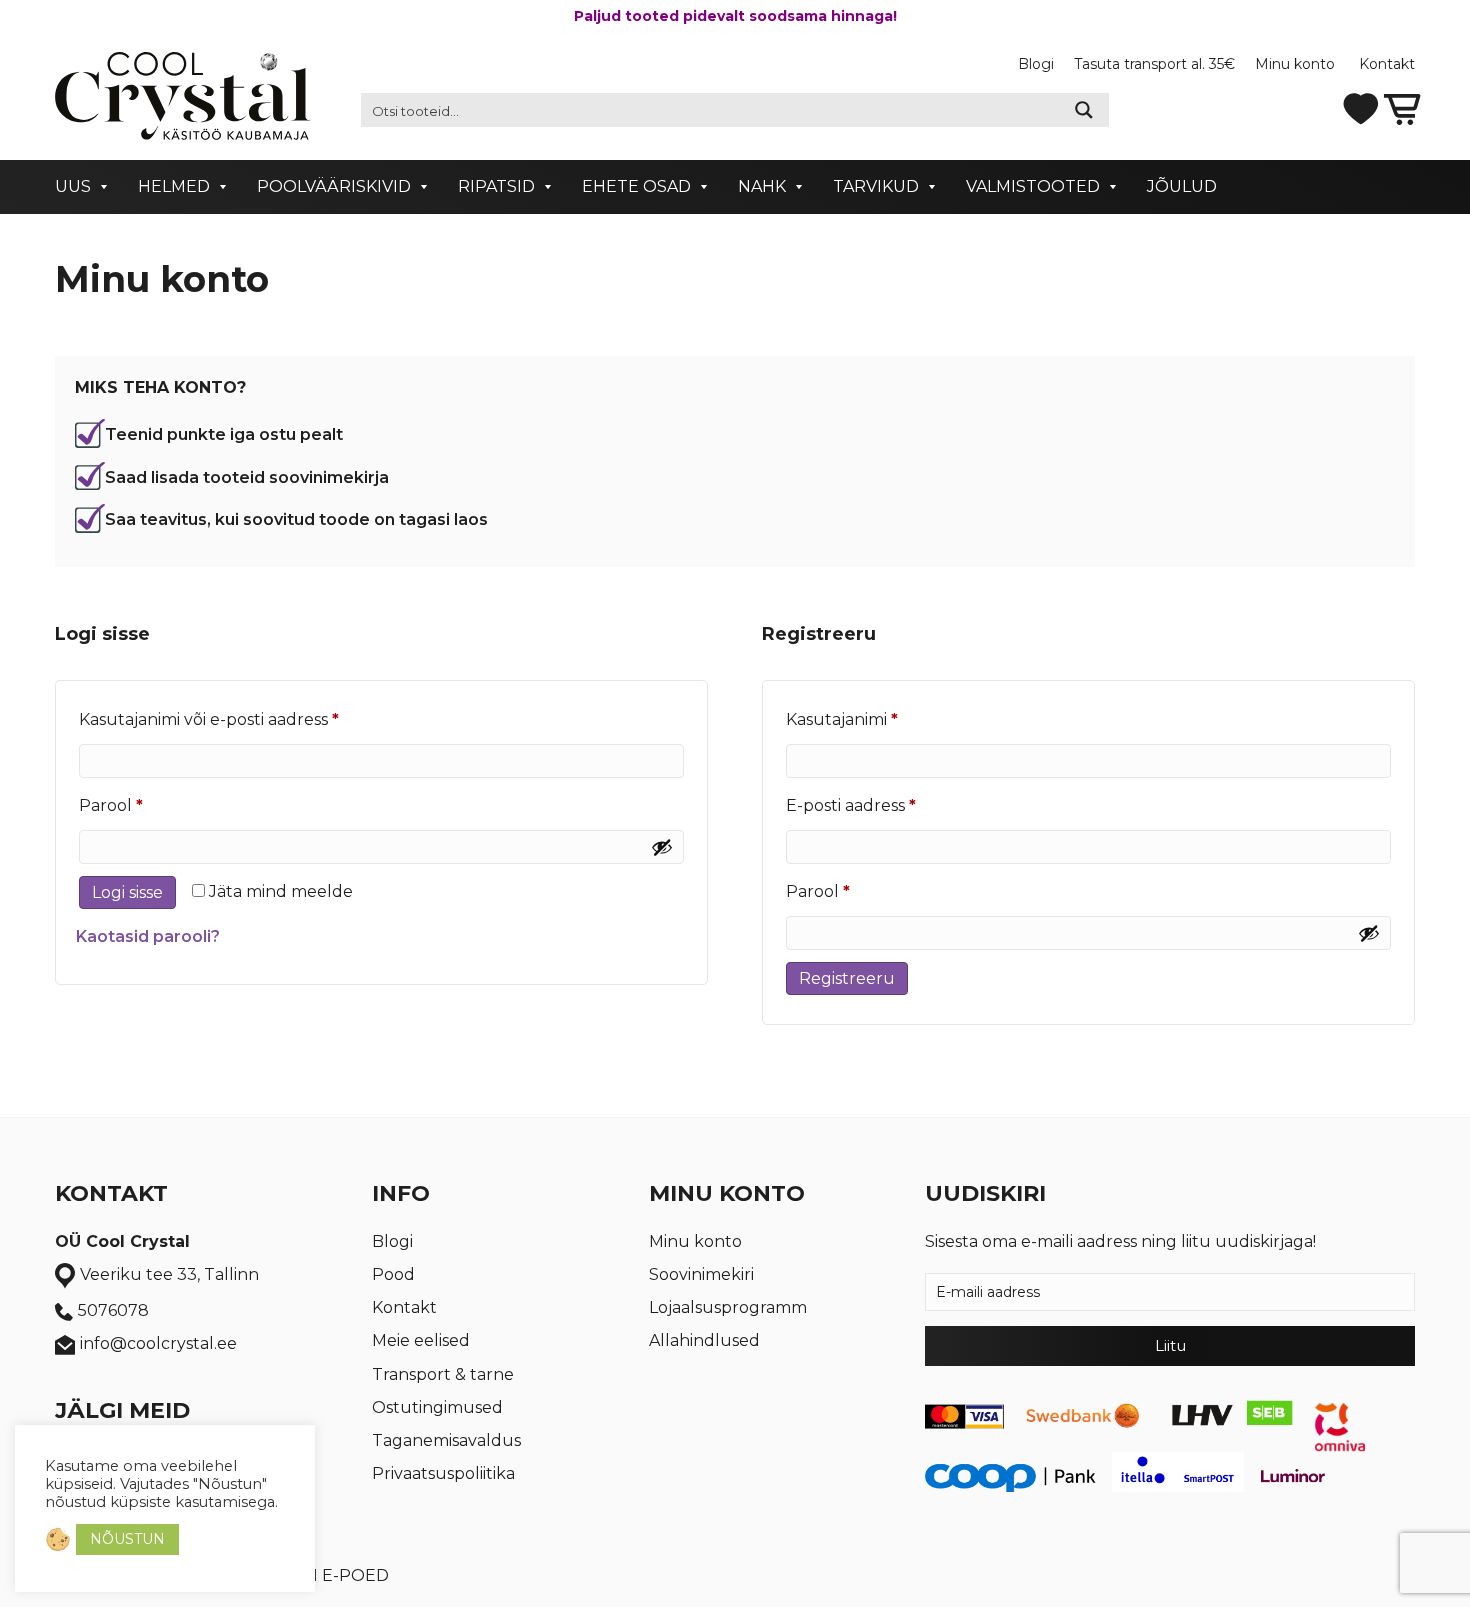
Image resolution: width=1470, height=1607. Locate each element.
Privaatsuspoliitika (443, 1473)
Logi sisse (127, 892)
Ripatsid (496, 186)
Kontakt (1387, 64)
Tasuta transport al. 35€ (1154, 64)
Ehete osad (636, 186)
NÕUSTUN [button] (127, 1539)
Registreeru (847, 978)
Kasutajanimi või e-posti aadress (241, 719)
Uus (73, 186)
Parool (143, 805)
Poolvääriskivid (334, 186)
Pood (393, 1274)
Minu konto (1297, 64)
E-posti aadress (883, 805)
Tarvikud (876, 186)
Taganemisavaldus (446, 1440)
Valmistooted (1033, 186)
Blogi (1036, 64)
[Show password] (662, 847)
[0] (1402, 107)
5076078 (113, 1310)
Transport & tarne (443, 1374)
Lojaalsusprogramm (728, 1307)
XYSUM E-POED (324, 1575)
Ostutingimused (437, 1407)
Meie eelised (421, 1340)
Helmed (174, 186)
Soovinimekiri (701, 1274)
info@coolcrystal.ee (158, 1343)
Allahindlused (704, 1340)
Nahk (762, 186)
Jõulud (1182, 186)
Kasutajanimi (874, 719)
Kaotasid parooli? (148, 936)
